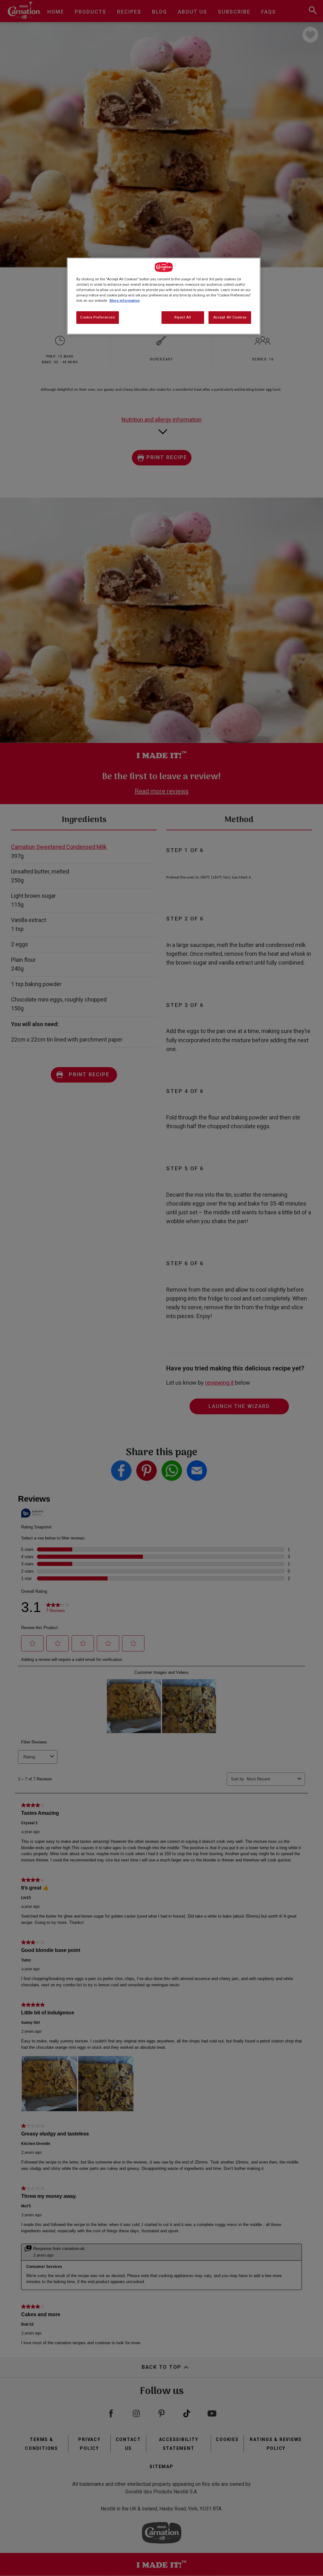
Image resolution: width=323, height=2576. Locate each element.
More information (125, 301)
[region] (164, 296)
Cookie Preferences (97, 317)
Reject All (183, 317)
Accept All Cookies (230, 317)
